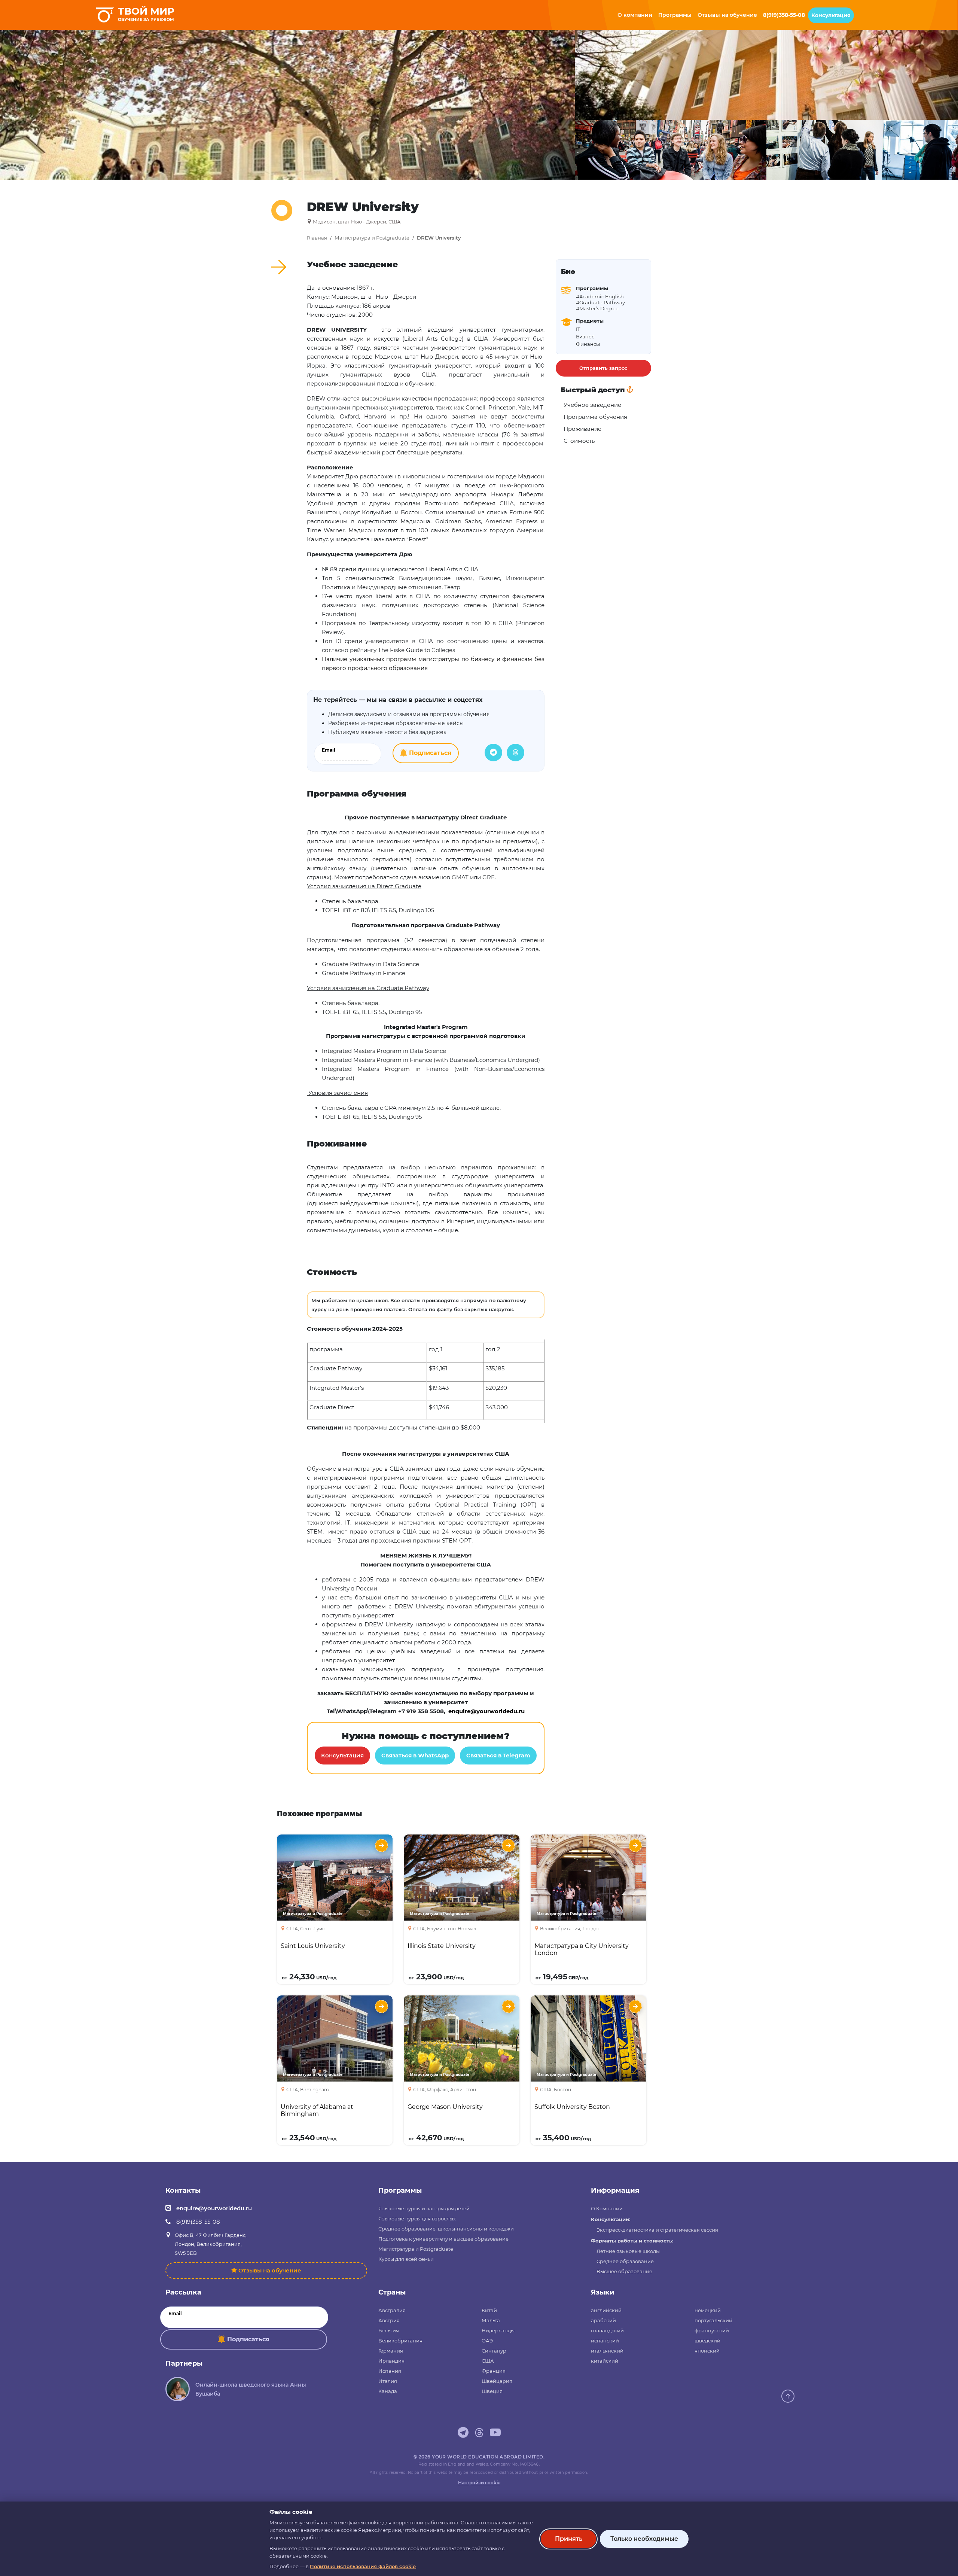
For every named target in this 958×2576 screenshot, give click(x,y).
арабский (603, 2320)
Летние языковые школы (628, 2251)
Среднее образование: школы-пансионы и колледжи (446, 2229)
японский (707, 2351)
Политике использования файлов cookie (363, 2566)
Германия (391, 2351)
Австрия (389, 2320)
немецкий (708, 2310)
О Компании (607, 2208)
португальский (713, 2320)
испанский (605, 2341)
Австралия (392, 2310)
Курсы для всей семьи (406, 2259)
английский (606, 2310)
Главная (317, 238)
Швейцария (497, 2381)
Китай (489, 2310)
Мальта (491, 2320)
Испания (390, 2371)
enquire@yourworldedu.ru (214, 2208)
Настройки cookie (479, 2483)
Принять (569, 2539)
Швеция (492, 2391)
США (488, 2361)
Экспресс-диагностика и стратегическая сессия (657, 2230)
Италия (388, 2381)
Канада (388, 2391)
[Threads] (515, 753)
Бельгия (389, 2330)
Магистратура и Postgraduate (372, 238)
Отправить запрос (603, 368)
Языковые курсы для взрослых (417, 2219)
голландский (607, 2330)
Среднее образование (625, 2261)
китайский (605, 2361)
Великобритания (400, 2341)
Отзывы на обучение (270, 2270)
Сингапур (494, 2351)
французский (712, 2330)
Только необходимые (644, 2539)
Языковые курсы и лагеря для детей (424, 2208)
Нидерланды (498, 2330)
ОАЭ (487, 2341)
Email (329, 750)
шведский (707, 2341)
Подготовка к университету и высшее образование (443, 2239)
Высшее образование (624, 2271)
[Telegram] (493, 753)
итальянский (607, 2351)
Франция (494, 2371)
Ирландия (391, 2361)
